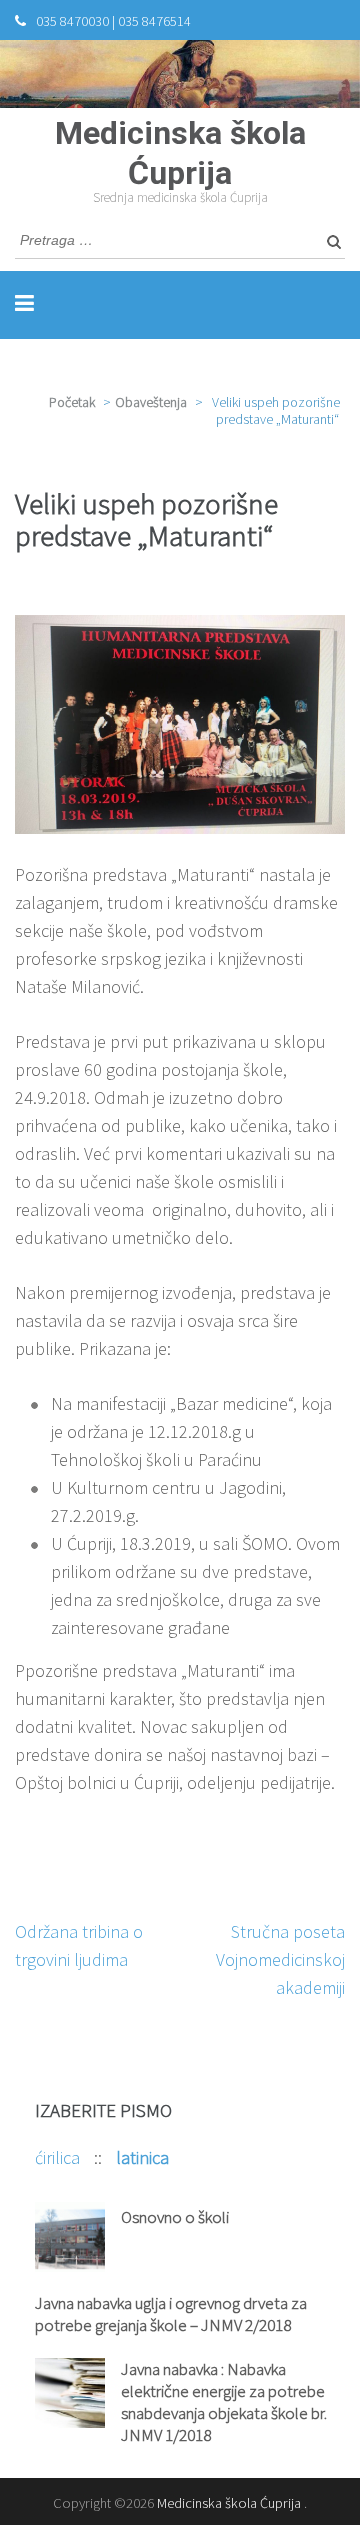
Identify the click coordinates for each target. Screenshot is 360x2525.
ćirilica (59, 2157)
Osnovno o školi (175, 2217)
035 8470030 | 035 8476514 (113, 21)
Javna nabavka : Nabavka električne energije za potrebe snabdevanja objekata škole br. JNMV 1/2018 (224, 2402)
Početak (72, 402)
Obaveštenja (151, 402)
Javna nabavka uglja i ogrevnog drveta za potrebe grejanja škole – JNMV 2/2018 (171, 2314)
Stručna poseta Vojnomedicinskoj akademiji (280, 1959)
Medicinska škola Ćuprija (229, 2503)
